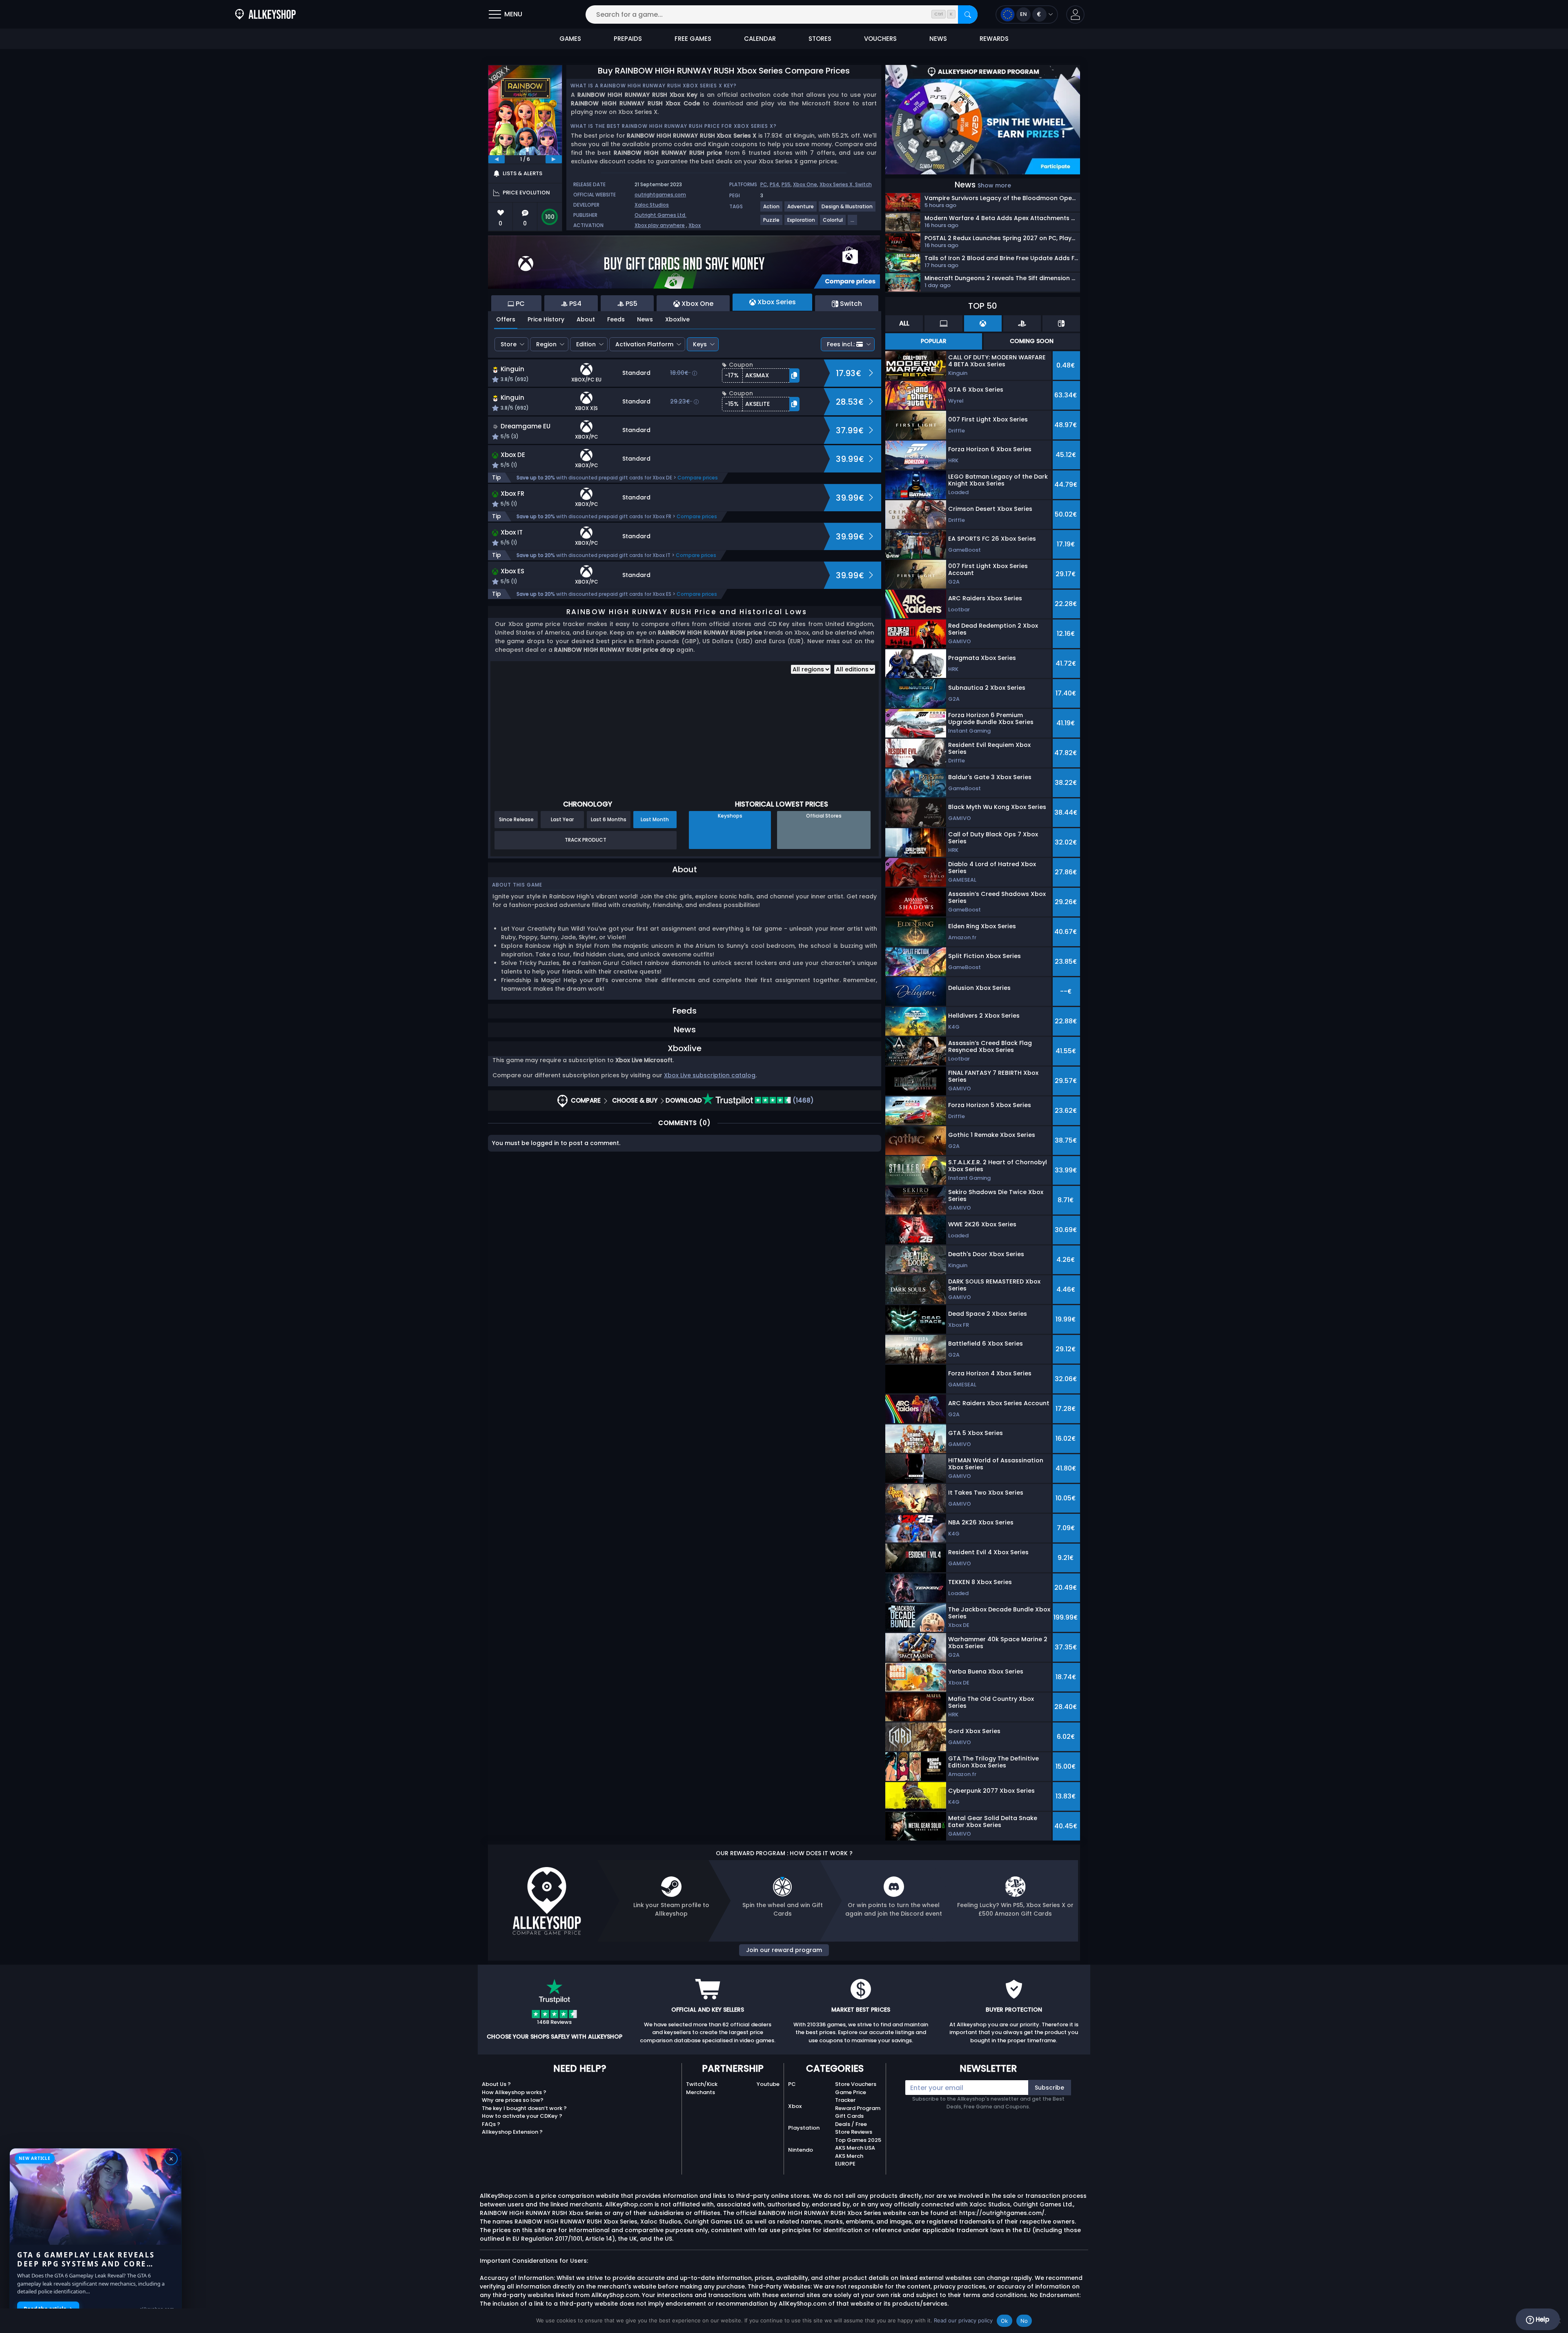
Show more (994, 185)
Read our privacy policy (963, 2320)
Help (1542, 2319)
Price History (546, 319)
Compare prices (698, 478)
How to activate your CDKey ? (522, 2116)
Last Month (655, 819)
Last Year (562, 819)
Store (509, 344)
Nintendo (801, 2150)
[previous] (497, 159)
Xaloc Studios (652, 205)
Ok (1004, 2321)
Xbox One (805, 184)
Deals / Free (851, 2124)
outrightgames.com (660, 195)
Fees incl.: (841, 344)
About (586, 319)
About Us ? (496, 2084)
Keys (700, 344)
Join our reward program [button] (784, 1950)
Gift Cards (849, 2116)
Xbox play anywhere (660, 225)
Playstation (804, 2128)
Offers (506, 319)
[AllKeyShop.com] (265, 14)
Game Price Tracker (851, 2096)
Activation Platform (644, 344)
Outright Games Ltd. (660, 215)
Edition (586, 344)
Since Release (516, 819)
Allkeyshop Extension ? (512, 2132)
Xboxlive (677, 319)
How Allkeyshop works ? (514, 2092)
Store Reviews (854, 2132)
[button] (1075, 14)
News (645, 319)
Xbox (695, 225)
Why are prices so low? (513, 2100)
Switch (863, 184)
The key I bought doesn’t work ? (524, 2108)
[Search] (968, 14)
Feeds (616, 319)
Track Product (586, 840)
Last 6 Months (609, 819)
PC (764, 184)
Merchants (700, 2092)
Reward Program (858, 2108)
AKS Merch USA (855, 2148)
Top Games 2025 (858, 2140)
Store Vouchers (856, 2084)
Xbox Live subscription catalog (710, 1075)
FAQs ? (491, 2124)
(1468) (802, 1100)
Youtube (768, 2084)
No (1024, 2321)
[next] (554, 159)
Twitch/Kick (702, 2084)
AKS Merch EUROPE (849, 2160)
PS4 (774, 184)
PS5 (786, 184)
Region (546, 344)
